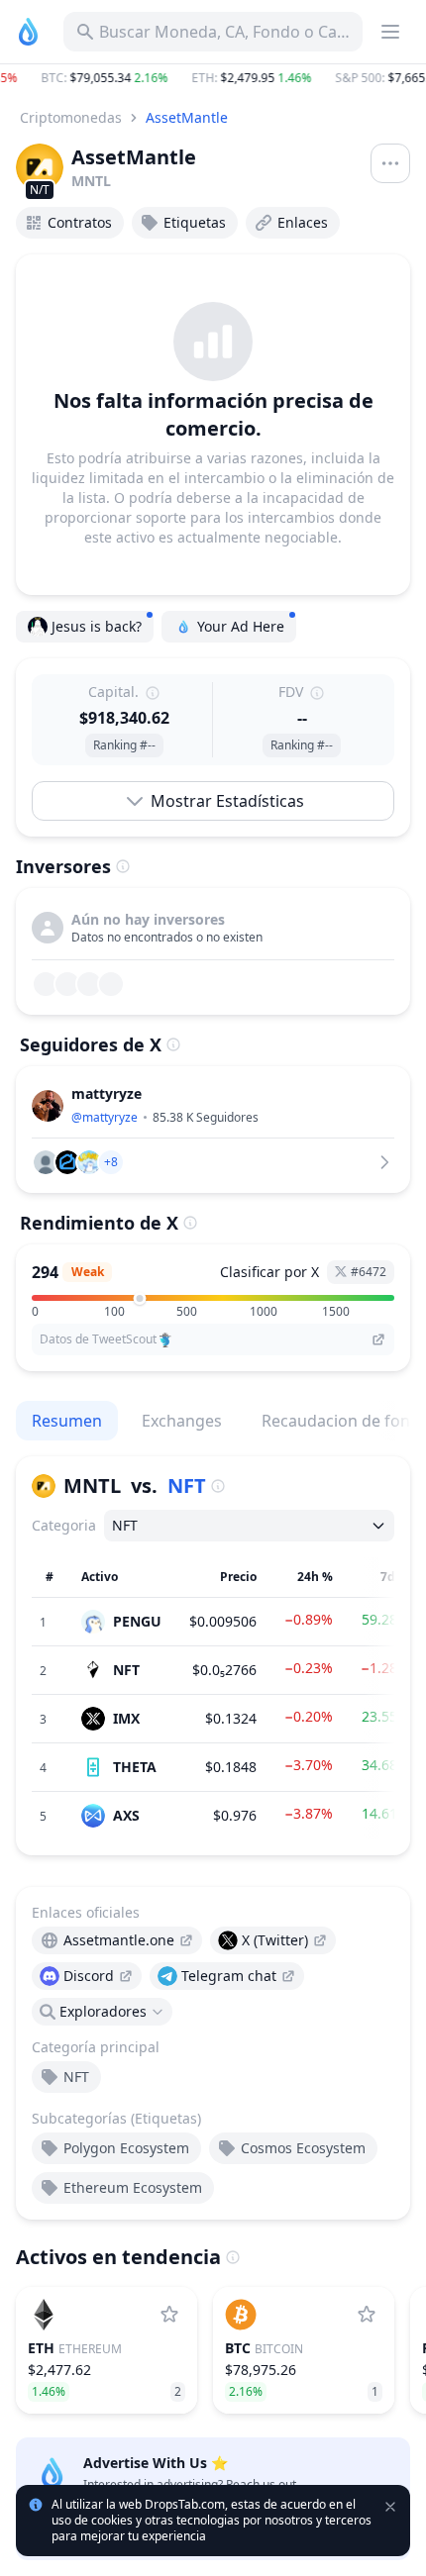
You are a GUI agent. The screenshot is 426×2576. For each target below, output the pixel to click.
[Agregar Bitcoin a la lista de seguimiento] (367, 2315)
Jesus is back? (97, 626)
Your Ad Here (241, 626)
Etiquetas (195, 222)
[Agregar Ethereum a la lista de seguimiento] (169, 2315)
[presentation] (117, 1940)
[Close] (392, 2427)
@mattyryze (105, 1117)
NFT (187, 1486)
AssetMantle (187, 117)
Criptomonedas (71, 117)
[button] (213, 78)
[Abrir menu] (390, 163)
